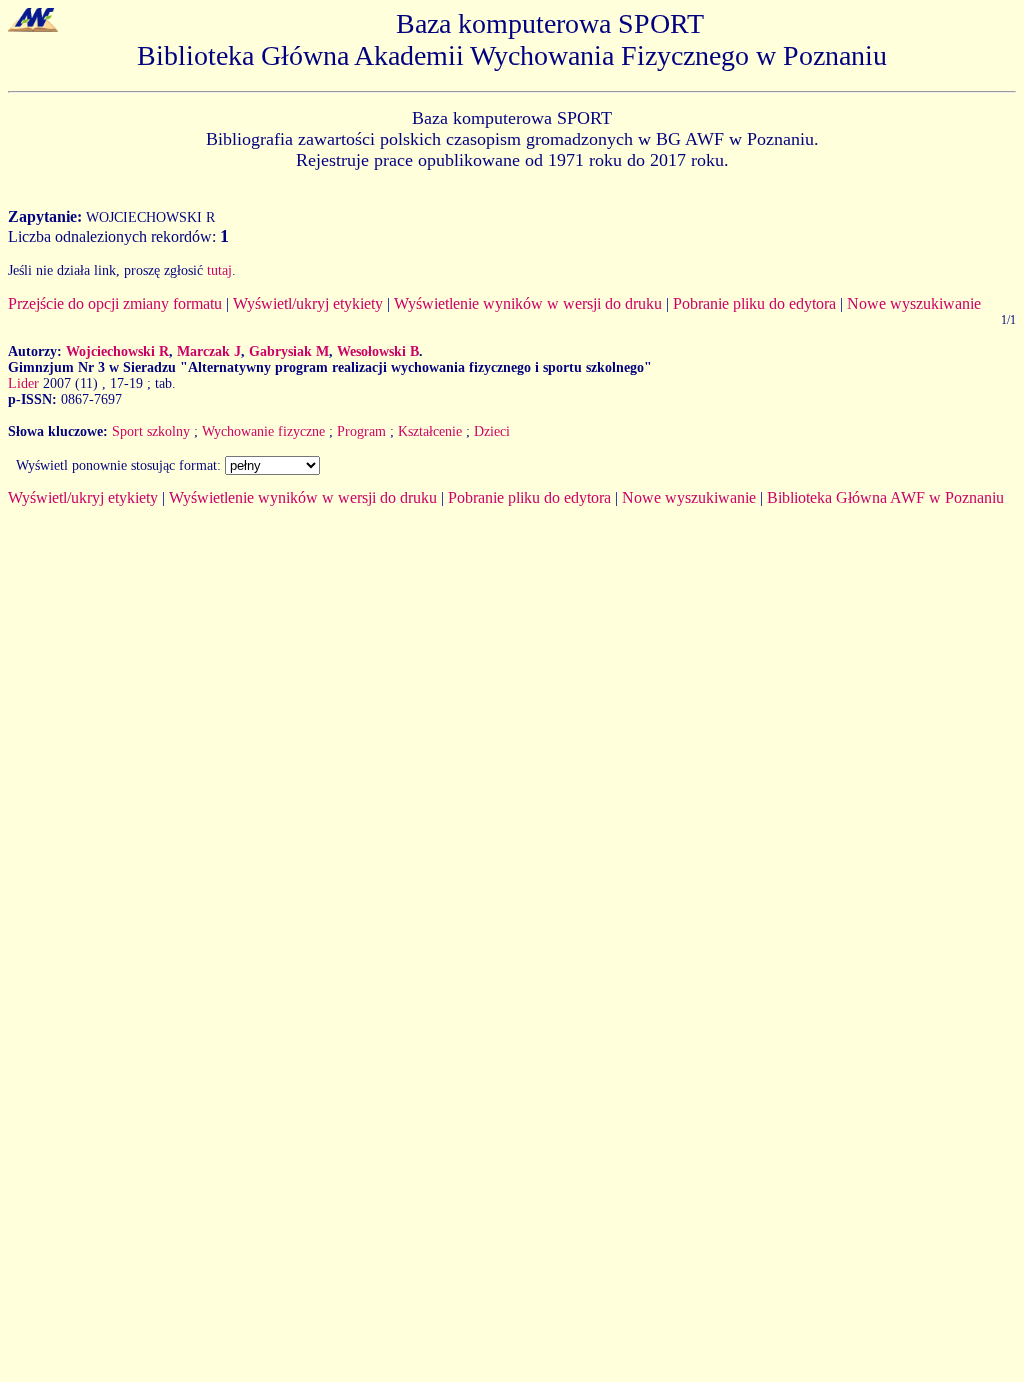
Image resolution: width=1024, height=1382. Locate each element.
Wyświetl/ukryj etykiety (308, 303)
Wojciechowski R (117, 351)
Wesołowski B (378, 351)
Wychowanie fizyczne (263, 431)
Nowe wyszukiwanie (914, 303)
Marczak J (209, 351)
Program (361, 431)
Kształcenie (430, 431)
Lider (23, 383)
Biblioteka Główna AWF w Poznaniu (885, 497)
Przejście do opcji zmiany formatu (115, 303)
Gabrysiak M (289, 351)
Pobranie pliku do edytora (754, 303)
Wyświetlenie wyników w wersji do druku (528, 303)
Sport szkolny (151, 431)
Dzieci (492, 431)
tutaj (219, 270)
